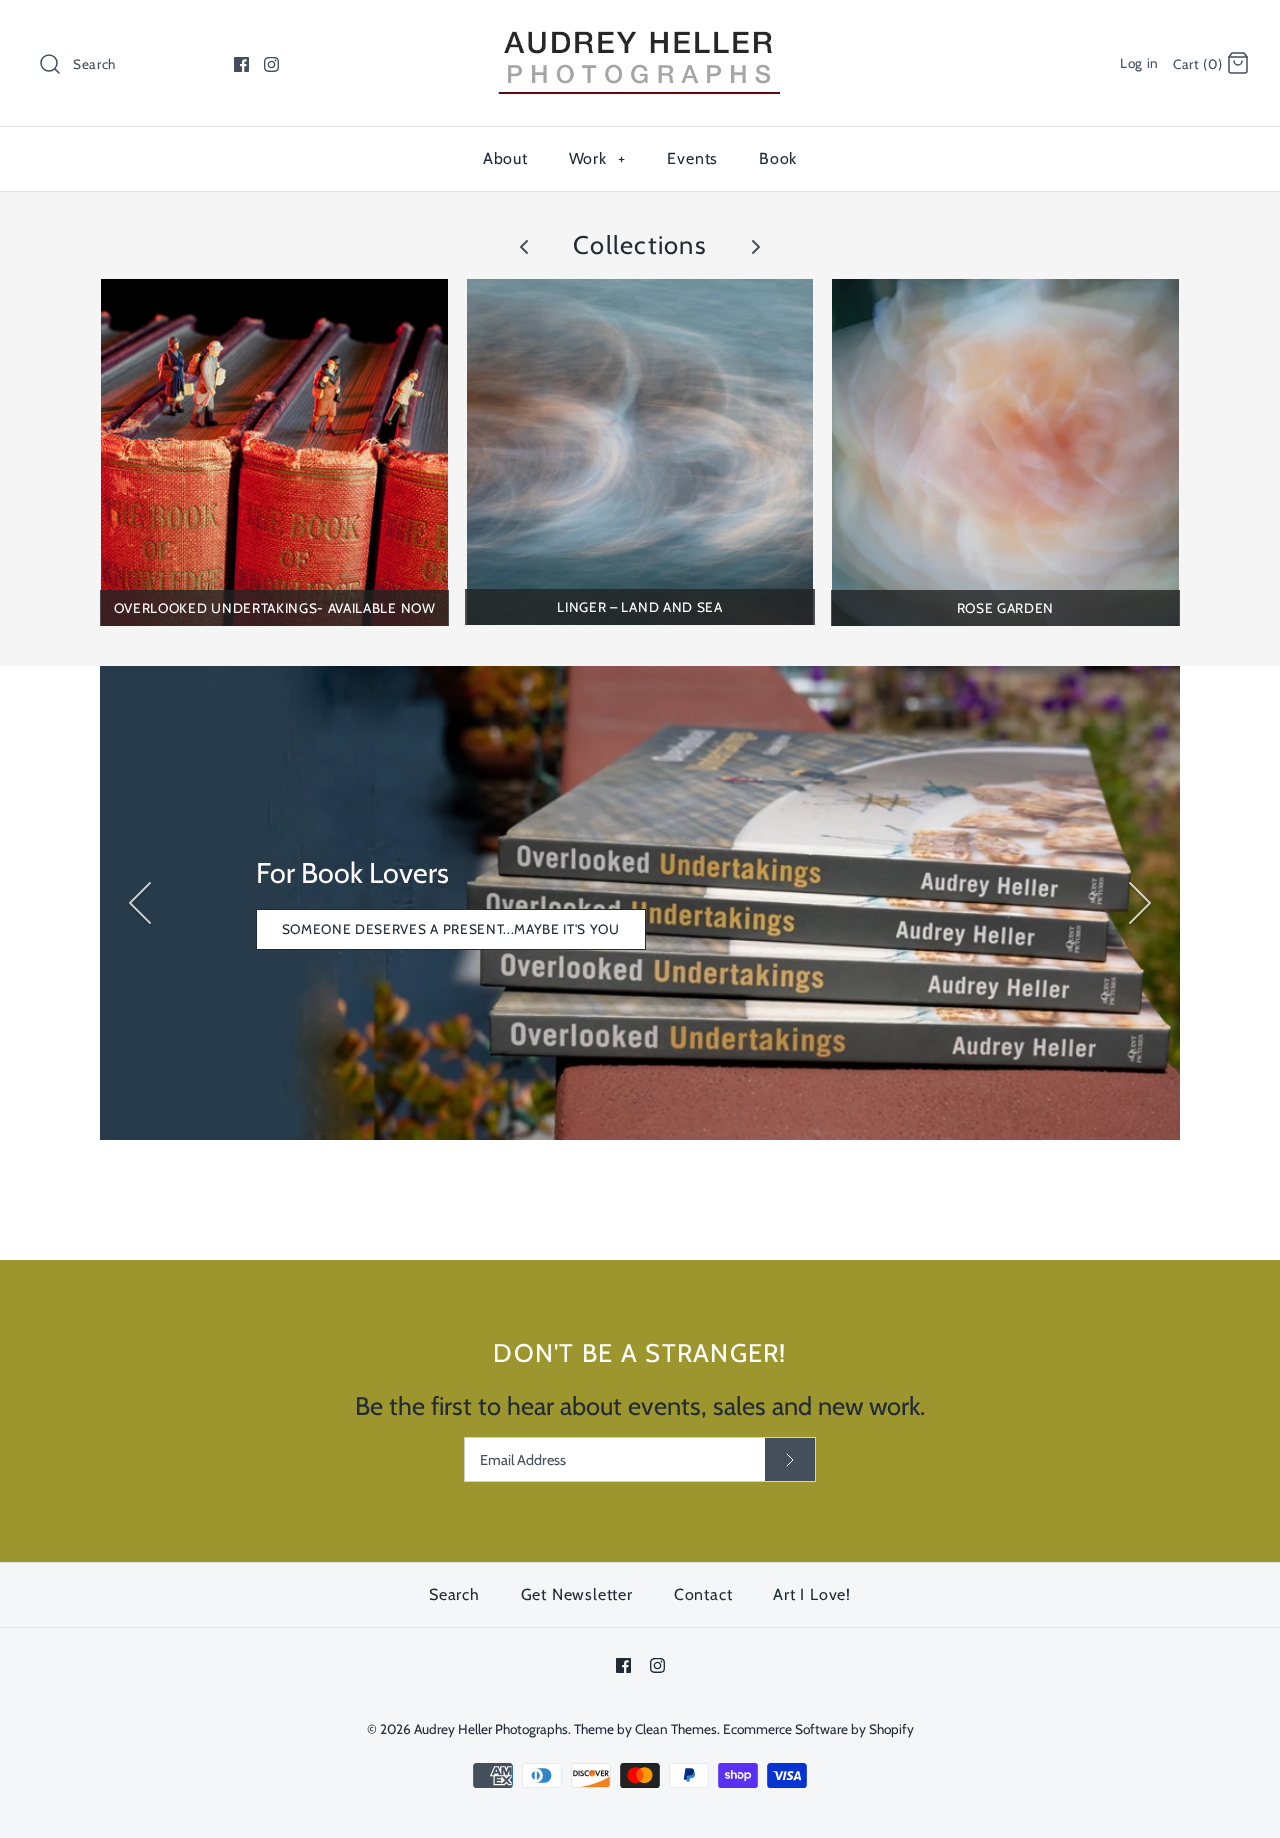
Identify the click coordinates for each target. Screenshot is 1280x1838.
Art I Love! (812, 1594)
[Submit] (790, 1460)
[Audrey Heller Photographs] (640, 33)
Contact (703, 1594)
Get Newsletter (577, 1594)
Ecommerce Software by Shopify (818, 1729)
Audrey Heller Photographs (491, 1729)
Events (692, 158)
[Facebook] (241, 64)
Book (778, 158)
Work (597, 158)
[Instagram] (271, 64)
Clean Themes (676, 1729)
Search (454, 1594)
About (505, 158)
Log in (1139, 63)
